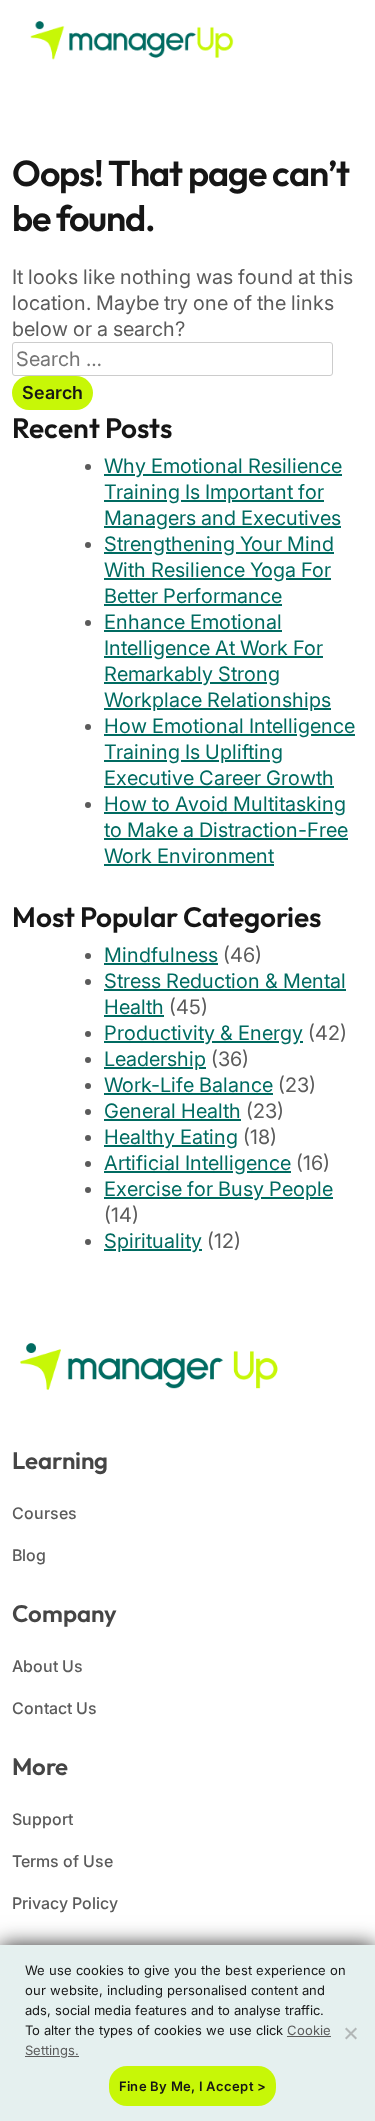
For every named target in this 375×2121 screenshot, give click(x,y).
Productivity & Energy (203, 1033)
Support (42, 1819)
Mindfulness (161, 955)
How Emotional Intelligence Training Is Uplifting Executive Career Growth (229, 752)
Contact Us (54, 1708)
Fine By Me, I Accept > (193, 2086)
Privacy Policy (65, 1903)
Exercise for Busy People (218, 1189)
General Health (172, 1111)
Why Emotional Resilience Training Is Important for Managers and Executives (223, 492)
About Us (47, 1666)
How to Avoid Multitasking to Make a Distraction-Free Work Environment (226, 830)
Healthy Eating (171, 1137)
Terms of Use (62, 1861)
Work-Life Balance (188, 1085)
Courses (44, 1513)
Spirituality (153, 1241)
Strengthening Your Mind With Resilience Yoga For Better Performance (219, 570)
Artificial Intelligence (197, 1163)
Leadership (155, 1059)
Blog (29, 1555)
